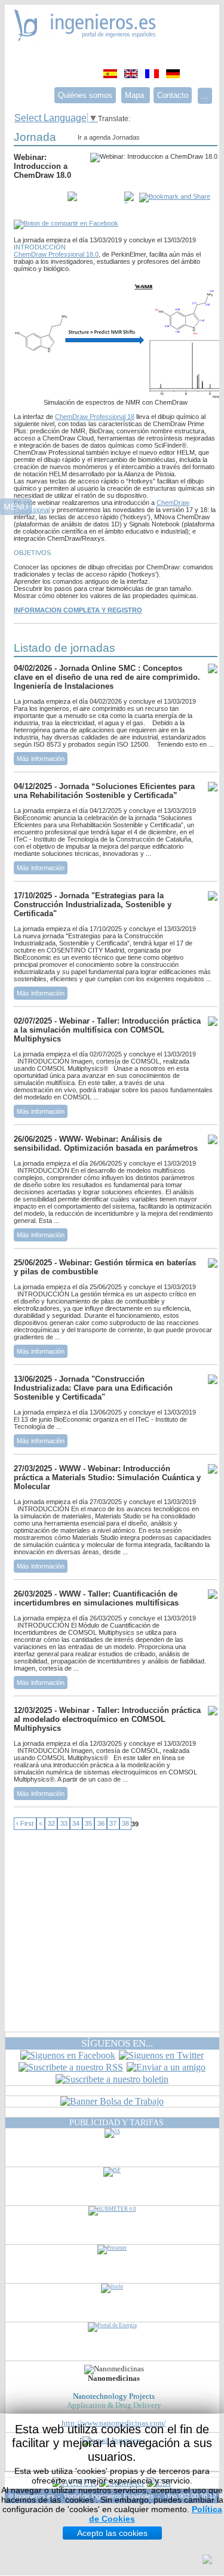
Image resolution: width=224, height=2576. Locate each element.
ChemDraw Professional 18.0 (56, 254)
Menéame (38, 198)
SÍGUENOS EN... (117, 2043)
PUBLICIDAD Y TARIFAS (116, 2122)
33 (64, 1824)
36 (101, 1824)
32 (51, 1824)
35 (88, 1824)
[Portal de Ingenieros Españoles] (85, 38)
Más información (41, 759)
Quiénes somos (85, 95)
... (205, 96)
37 (113, 1824)
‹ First (25, 1824)
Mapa (136, 95)
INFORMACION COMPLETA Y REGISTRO (78, 610)
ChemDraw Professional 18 (95, 417)
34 (76, 1824)
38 (125, 1824)
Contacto (173, 95)
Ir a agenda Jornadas (109, 137)
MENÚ (16, 507)
